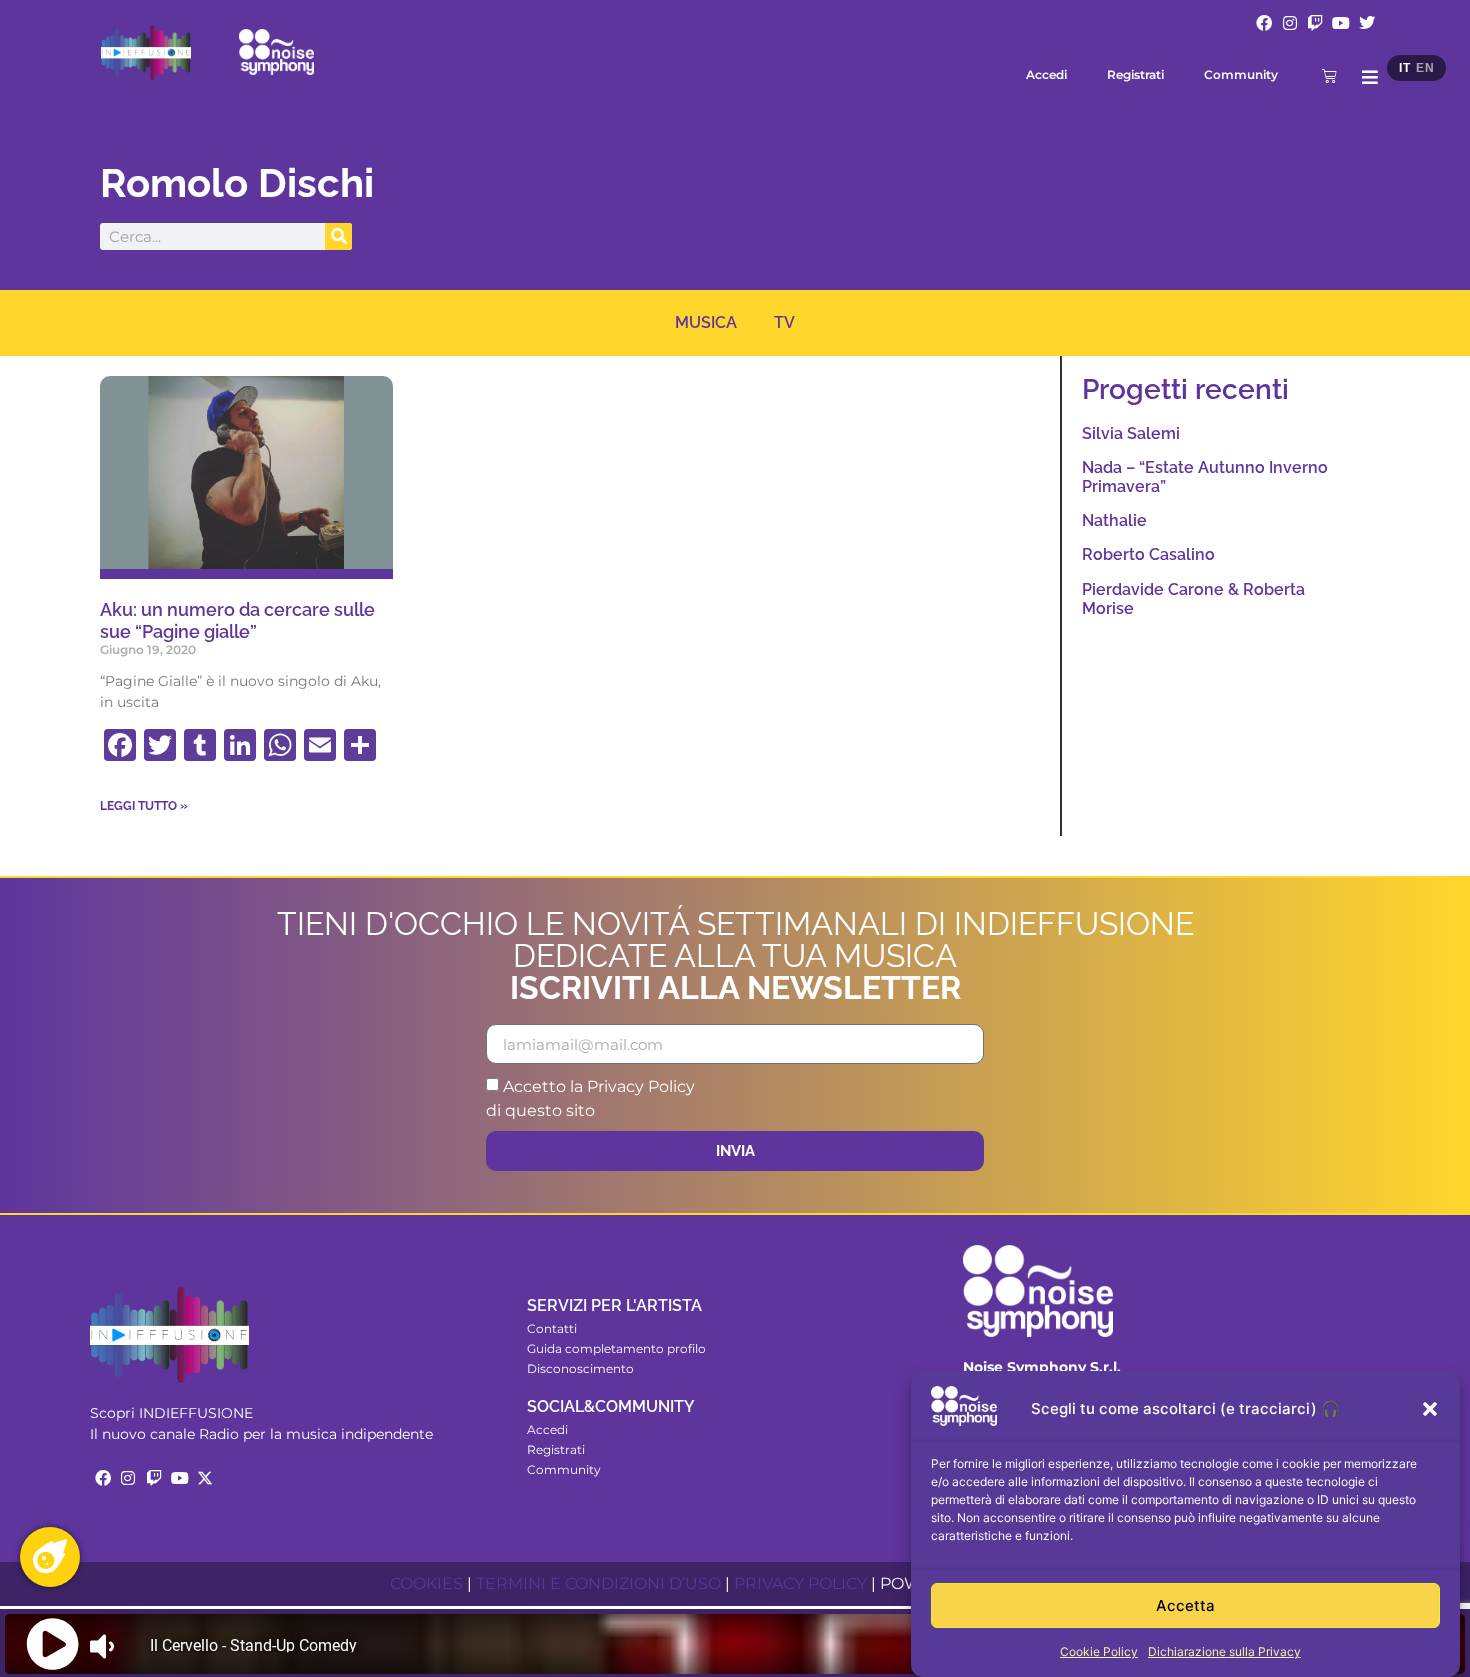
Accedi (1046, 74)
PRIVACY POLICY (800, 1583)
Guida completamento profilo (616, 1348)
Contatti (552, 1328)
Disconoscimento (580, 1368)
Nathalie (1114, 520)
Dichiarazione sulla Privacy (1224, 1651)
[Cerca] (338, 236)
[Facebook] (1264, 23)
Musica (706, 322)
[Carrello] (1329, 75)
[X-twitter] (205, 1478)
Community (1241, 74)
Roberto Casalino (1148, 554)
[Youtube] (1341, 23)
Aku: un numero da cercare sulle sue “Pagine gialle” (237, 620)
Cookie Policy (1099, 1651)
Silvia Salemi (1131, 433)
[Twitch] (1316, 23)
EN (1425, 68)
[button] (1430, 1409)
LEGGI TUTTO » (144, 806)
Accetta (1185, 1605)
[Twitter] (1367, 23)
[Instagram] (1290, 23)
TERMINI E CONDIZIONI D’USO (598, 1583)
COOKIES (426, 1583)
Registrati (1135, 74)
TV (784, 322)
